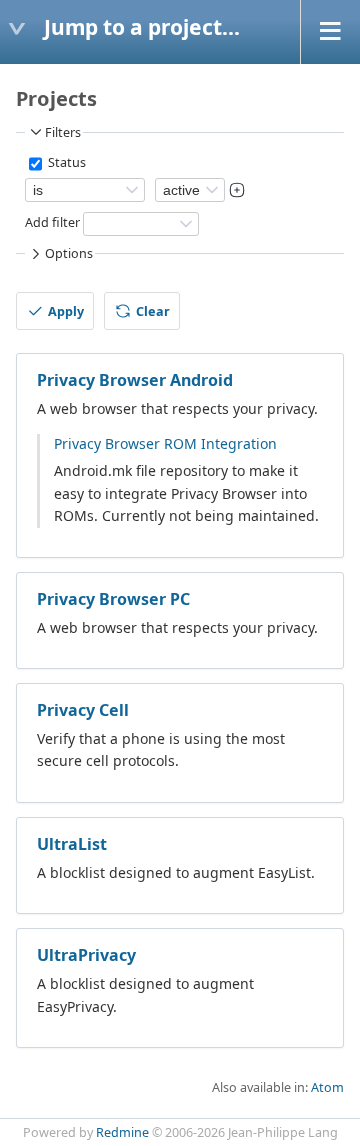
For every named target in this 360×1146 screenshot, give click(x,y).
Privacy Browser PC (113, 599)
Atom (327, 1087)
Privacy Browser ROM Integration (165, 443)
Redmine (122, 1132)
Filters (63, 132)
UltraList (72, 844)
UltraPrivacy (86, 955)
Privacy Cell (83, 710)
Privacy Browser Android (135, 380)
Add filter (52, 222)
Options (69, 253)
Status (65, 162)
